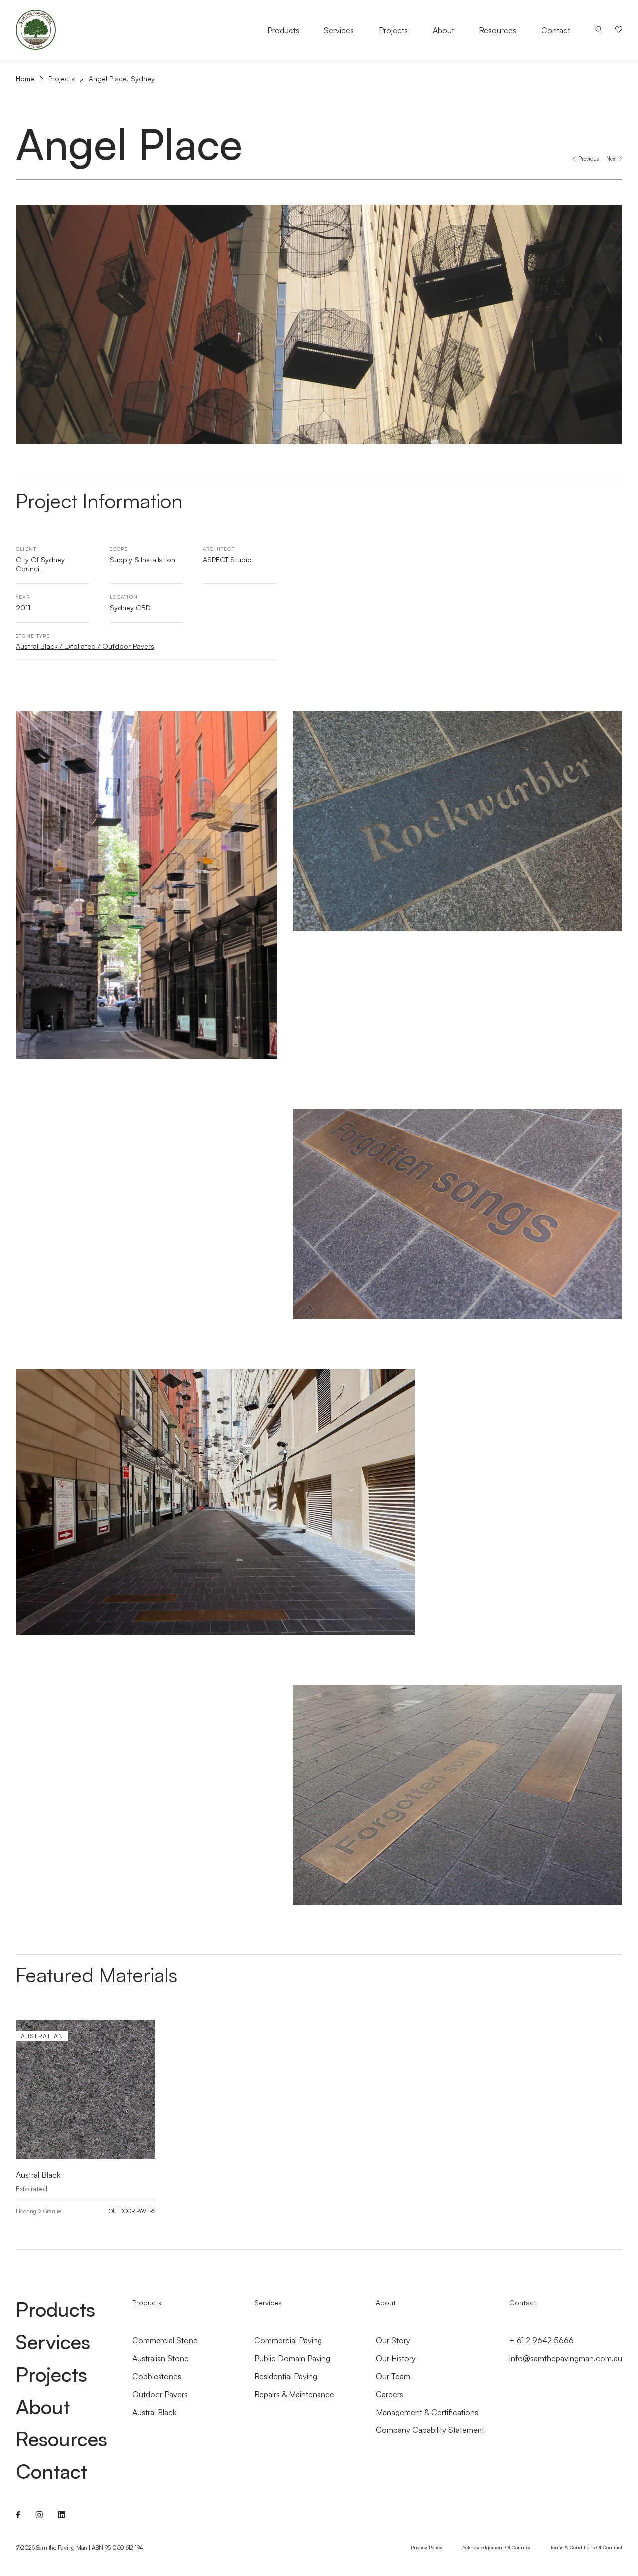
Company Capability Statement (430, 2430)
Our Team (393, 2376)
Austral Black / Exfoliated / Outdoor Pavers (85, 646)
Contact (556, 30)
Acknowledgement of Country (496, 2547)
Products (283, 30)
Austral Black (154, 2412)
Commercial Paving (288, 2340)
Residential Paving (286, 2376)
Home (25, 79)
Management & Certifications (427, 2412)
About (443, 30)
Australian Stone (160, 2358)
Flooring (26, 2211)
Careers (390, 2394)
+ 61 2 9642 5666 (542, 2340)
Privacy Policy (426, 2547)
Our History (396, 2358)
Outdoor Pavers (132, 2211)
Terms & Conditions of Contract (586, 2547)
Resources (498, 30)
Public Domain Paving (292, 2358)
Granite (52, 2211)
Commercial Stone (165, 2340)
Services (339, 30)
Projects (393, 30)
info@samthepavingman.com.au (566, 2358)
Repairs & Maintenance (294, 2394)
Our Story (393, 2340)
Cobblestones (157, 2376)
